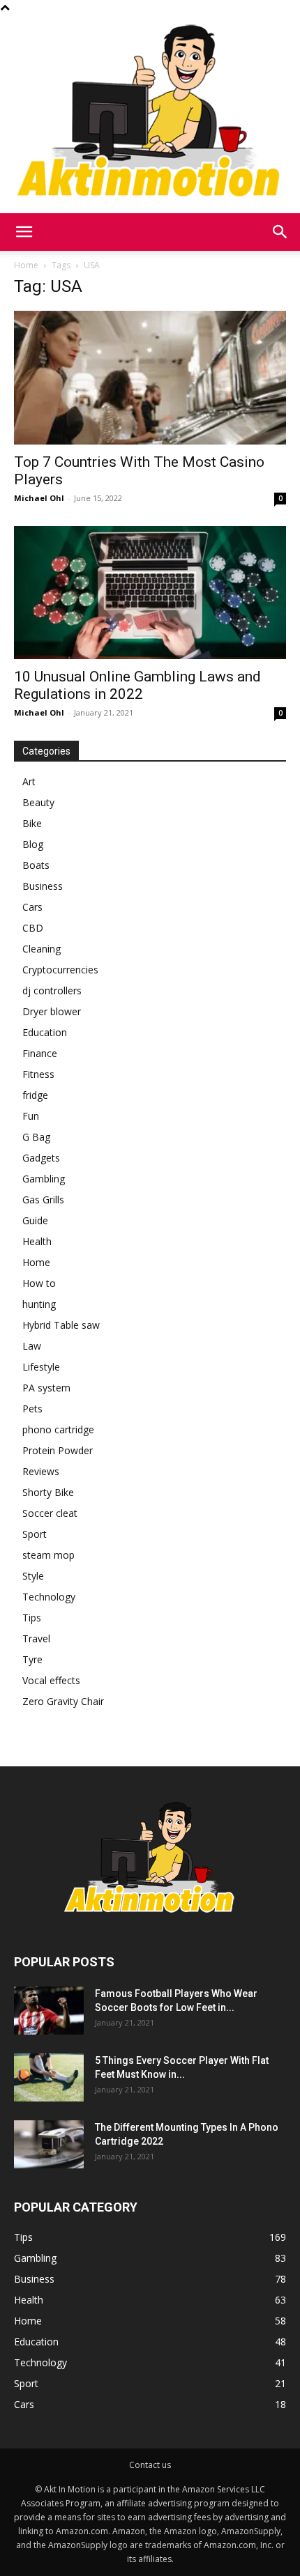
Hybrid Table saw (61, 1325)
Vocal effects (51, 1680)
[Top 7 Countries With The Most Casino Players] (150, 378)
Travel (36, 1638)
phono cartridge (58, 1429)
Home (26, 265)
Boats (36, 865)
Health (37, 1241)
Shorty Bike (48, 1492)
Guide (35, 1220)
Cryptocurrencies (60, 970)
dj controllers (52, 990)
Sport (35, 1534)
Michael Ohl (39, 498)
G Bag (36, 1137)
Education (45, 1032)
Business (43, 886)
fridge (35, 1095)
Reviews (41, 1471)
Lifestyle (41, 1367)
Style (33, 1576)
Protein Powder (58, 1450)
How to (39, 1283)
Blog (33, 844)
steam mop (48, 1555)
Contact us (150, 2465)
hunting (39, 1304)
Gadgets (41, 1158)
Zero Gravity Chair (63, 1701)
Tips (32, 1618)
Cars (32, 907)
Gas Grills (43, 1200)
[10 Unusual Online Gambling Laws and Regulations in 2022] (150, 593)
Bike (32, 823)
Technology (49, 1597)
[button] (24, 232)
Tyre (32, 1659)
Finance (40, 1053)
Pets (32, 1409)
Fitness (38, 1074)
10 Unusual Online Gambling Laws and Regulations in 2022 (137, 685)
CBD (33, 928)
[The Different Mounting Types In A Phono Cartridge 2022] (49, 2144)
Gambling (44, 1179)
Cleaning (42, 949)
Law (32, 1346)
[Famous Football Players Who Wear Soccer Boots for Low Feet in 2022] (49, 2011)
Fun (31, 1116)
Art (29, 781)
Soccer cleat (50, 1513)
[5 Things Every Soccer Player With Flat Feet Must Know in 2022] (49, 2077)
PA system (46, 1388)
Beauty (38, 802)
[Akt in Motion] (150, 114)
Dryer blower (52, 1011)
